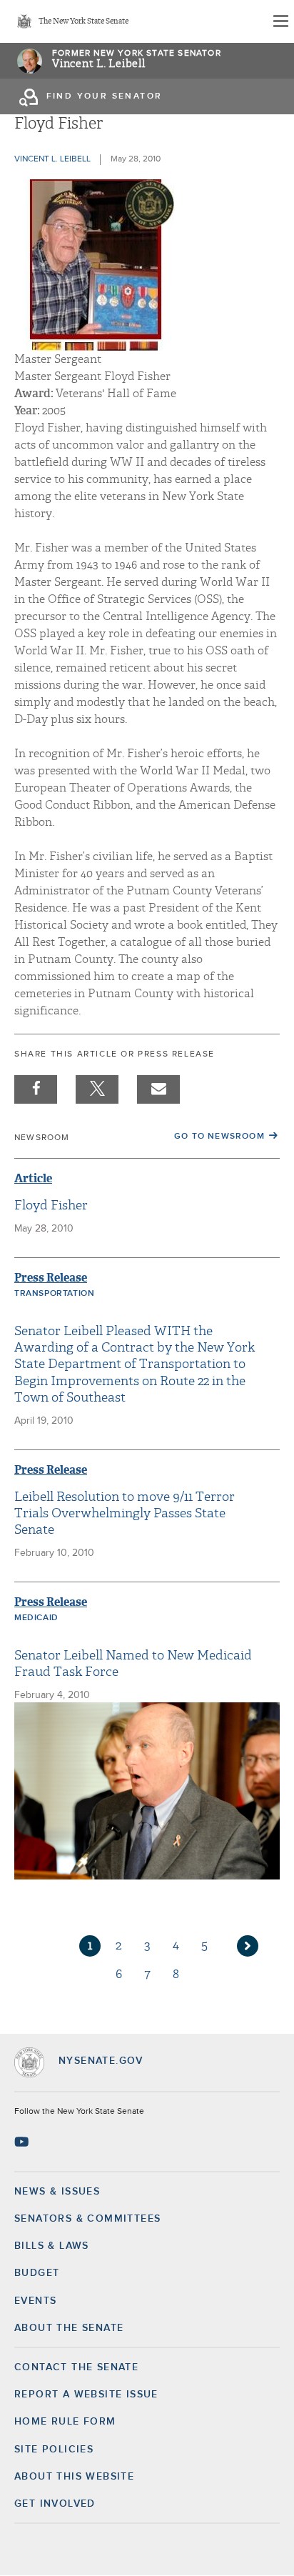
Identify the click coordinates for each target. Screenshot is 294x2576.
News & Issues (57, 2192)
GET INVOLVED (55, 2504)
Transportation (54, 1294)
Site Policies (54, 2450)
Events (35, 2301)
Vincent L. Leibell (99, 64)
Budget (37, 2273)
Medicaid (36, 1618)
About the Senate (69, 2328)
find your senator (105, 96)
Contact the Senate (76, 2367)
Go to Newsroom (219, 1137)
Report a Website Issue (86, 2395)
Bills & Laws (52, 2246)
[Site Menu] (280, 21)
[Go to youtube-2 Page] (23, 2142)
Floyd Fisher (51, 1205)
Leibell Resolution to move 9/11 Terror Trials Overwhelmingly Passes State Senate (125, 1514)
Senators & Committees (87, 2219)
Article (33, 1178)
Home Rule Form (65, 2422)
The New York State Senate (83, 22)
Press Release (51, 1278)
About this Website (74, 2477)
